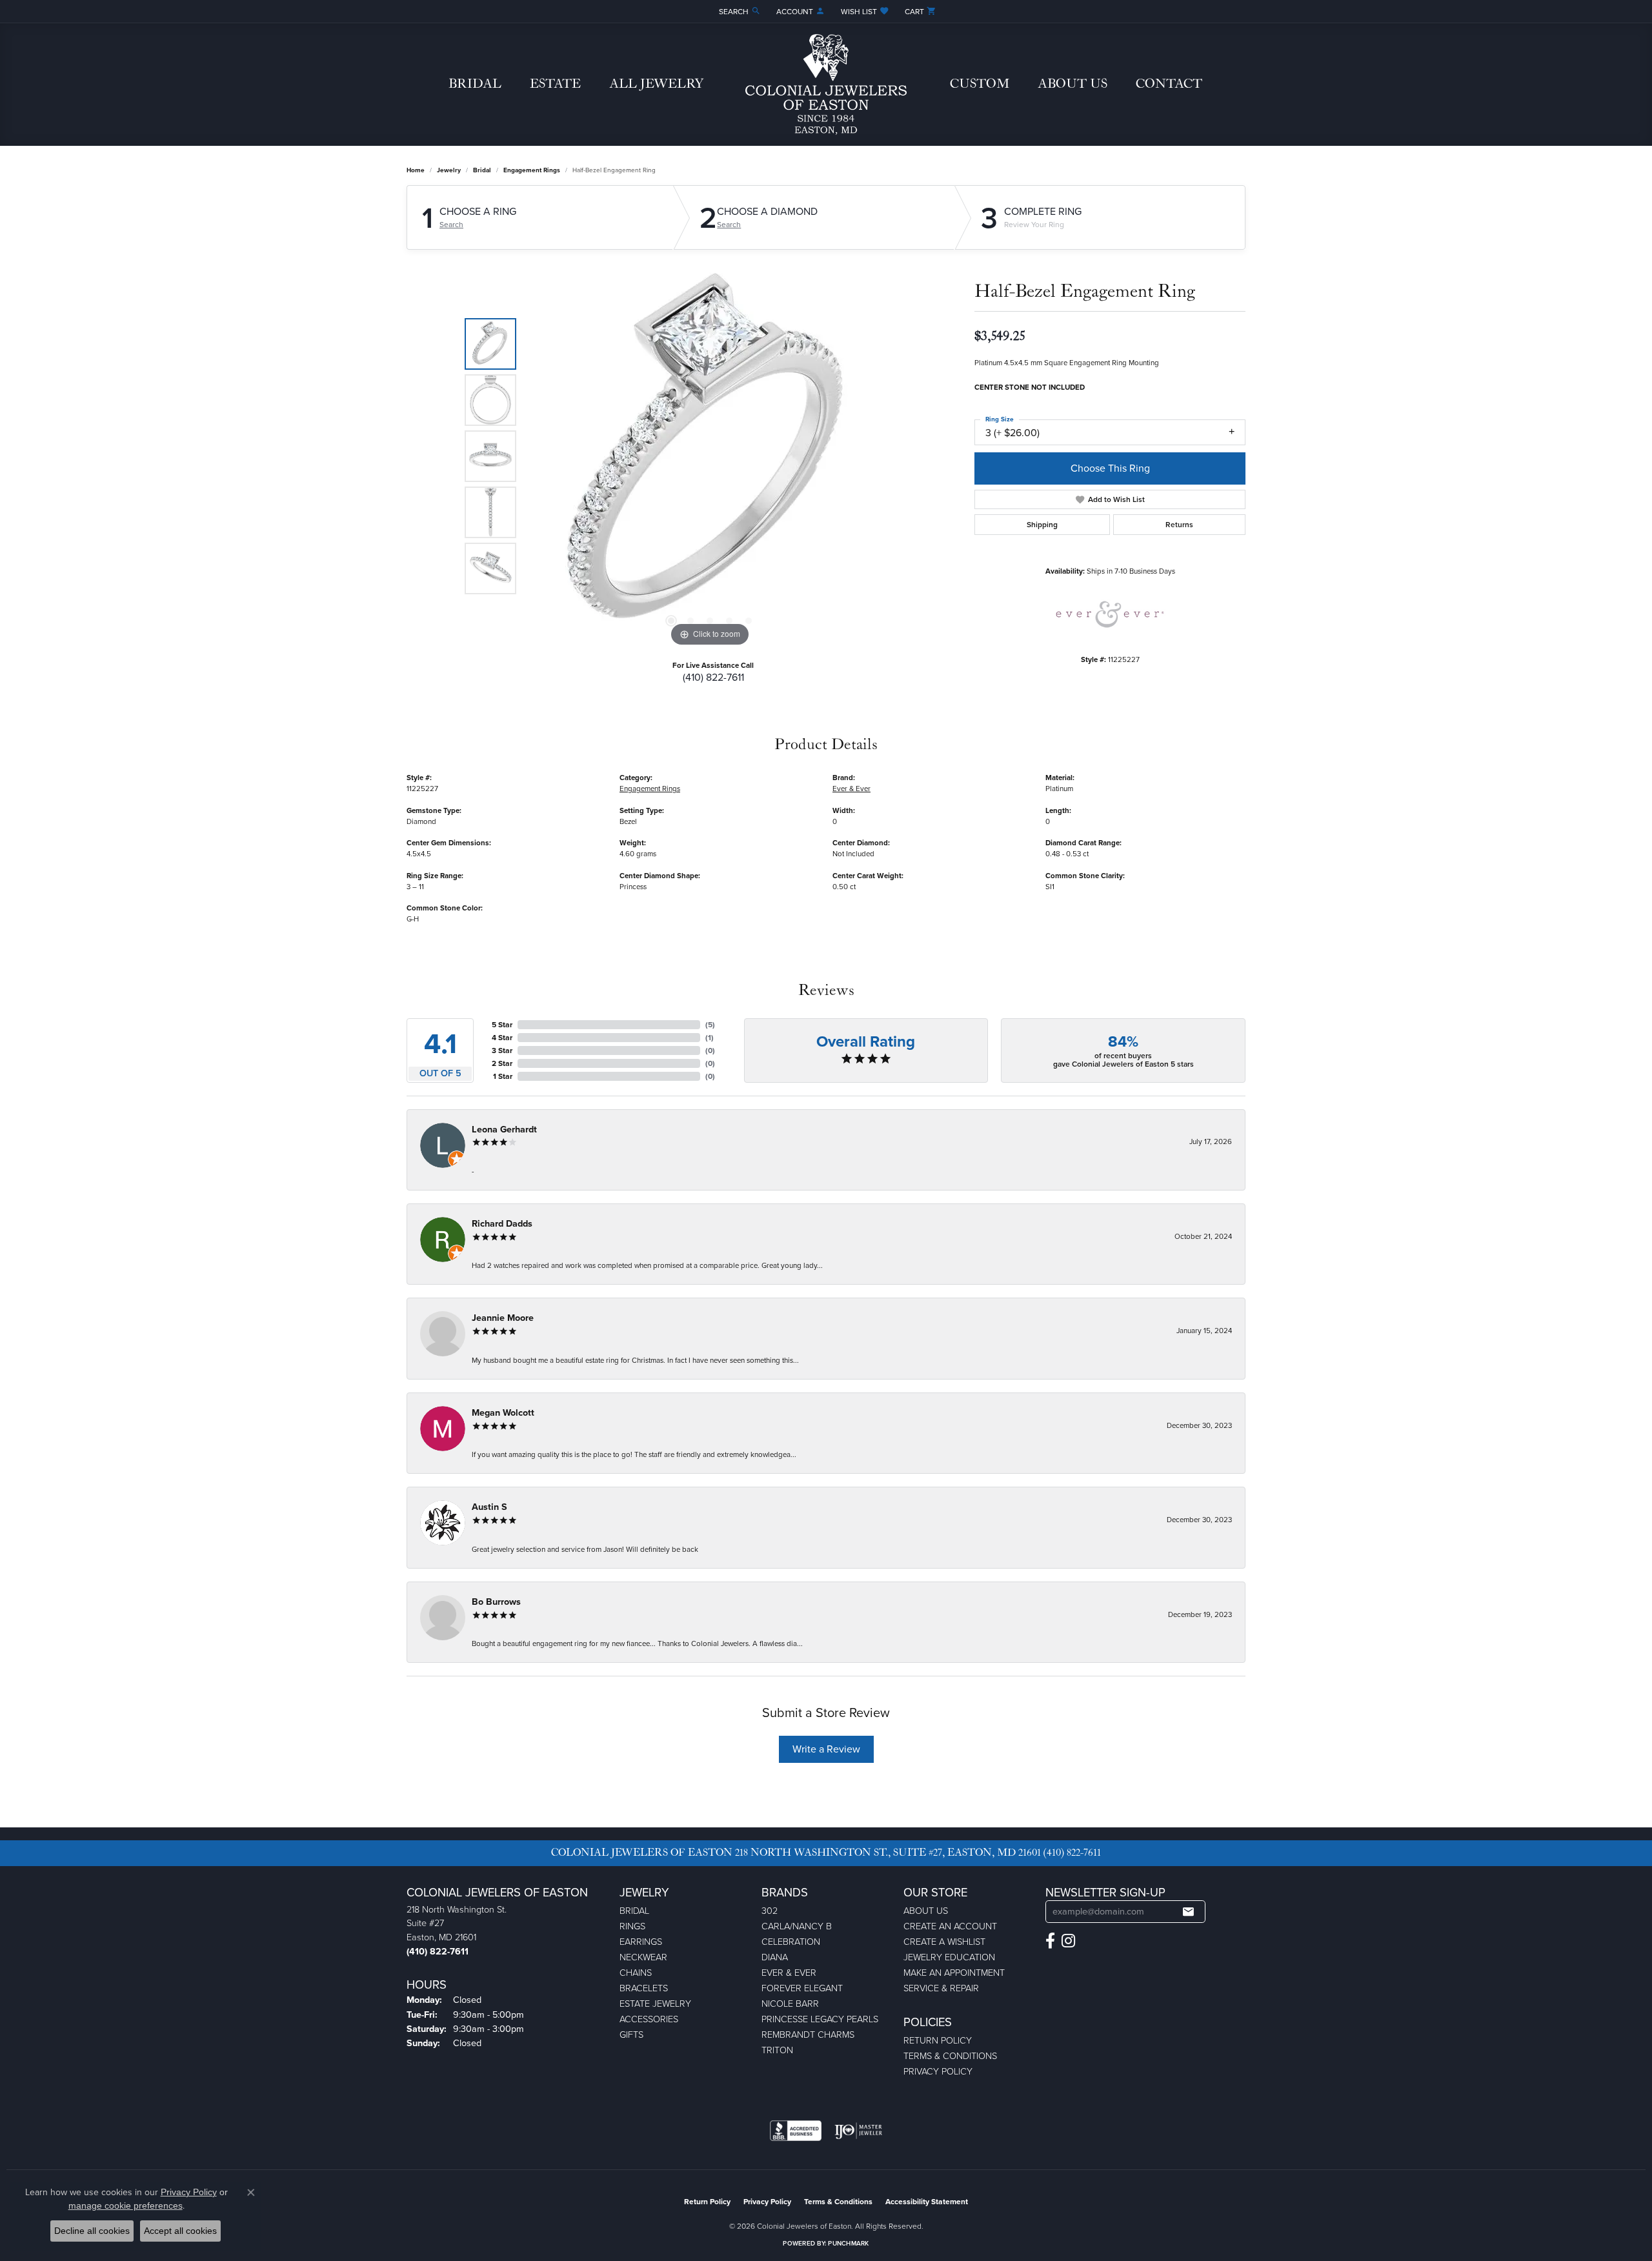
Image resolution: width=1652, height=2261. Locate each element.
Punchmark (848, 2243)
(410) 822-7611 (713, 677)
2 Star (502, 1063)
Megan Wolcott (503, 1413)
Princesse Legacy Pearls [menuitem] (820, 2019)
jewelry (449, 170)
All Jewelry (656, 84)
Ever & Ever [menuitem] (789, 1973)
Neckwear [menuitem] (643, 1957)
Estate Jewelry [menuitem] (655, 2004)
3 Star (502, 1050)
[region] (710, 456)
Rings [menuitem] (632, 1926)
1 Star (503, 1076)
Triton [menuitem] (777, 2050)
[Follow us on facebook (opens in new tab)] (1050, 1941)
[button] (739, 11)
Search (451, 225)
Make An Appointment (954, 1973)
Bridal (475, 84)
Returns (1179, 525)
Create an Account (950, 1926)
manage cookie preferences (126, 2206)
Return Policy (938, 2040)
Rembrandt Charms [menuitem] (808, 2035)
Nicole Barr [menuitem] (790, 2004)
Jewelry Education (949, 1957)
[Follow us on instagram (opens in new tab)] (1068, 1941)
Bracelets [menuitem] (644, 1988)
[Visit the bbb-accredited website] (796, 2131)
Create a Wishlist (944, 1942)
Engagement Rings (532, 170)
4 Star (502, 1038)
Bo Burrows (496, 1602)
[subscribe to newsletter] (1188, 1912)
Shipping (1042, 525)
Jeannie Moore (503, 1318)
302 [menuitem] (770, 1911)
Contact (1169, 84)
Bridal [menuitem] (634, 1911)
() (710, 1025)
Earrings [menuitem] (641, 1942)
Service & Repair (941, 1988)
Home (416, 170)
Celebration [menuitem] (791, 1942)
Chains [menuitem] (636, 1973)
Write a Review (826, 1749)
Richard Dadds (502, 1224)
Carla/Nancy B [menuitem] (797, 1926)
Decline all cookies (92, 2231)
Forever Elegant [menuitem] (802, 1988)
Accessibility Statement (927, 2202)
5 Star (502, 1025)
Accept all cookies (180, 2231)
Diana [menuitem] (775, 1957)
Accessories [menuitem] (649, 2019)
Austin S (489, 1507)
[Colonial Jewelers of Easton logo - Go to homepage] (826, 85)
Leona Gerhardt (504, 1130)
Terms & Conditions (950, 2056)
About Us (1073, 84)
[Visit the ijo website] (859, 2131)
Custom (980, 84)
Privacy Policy (938, 2071)
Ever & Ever (851, 789)
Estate (555, 84)
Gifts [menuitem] (631, 2035)
